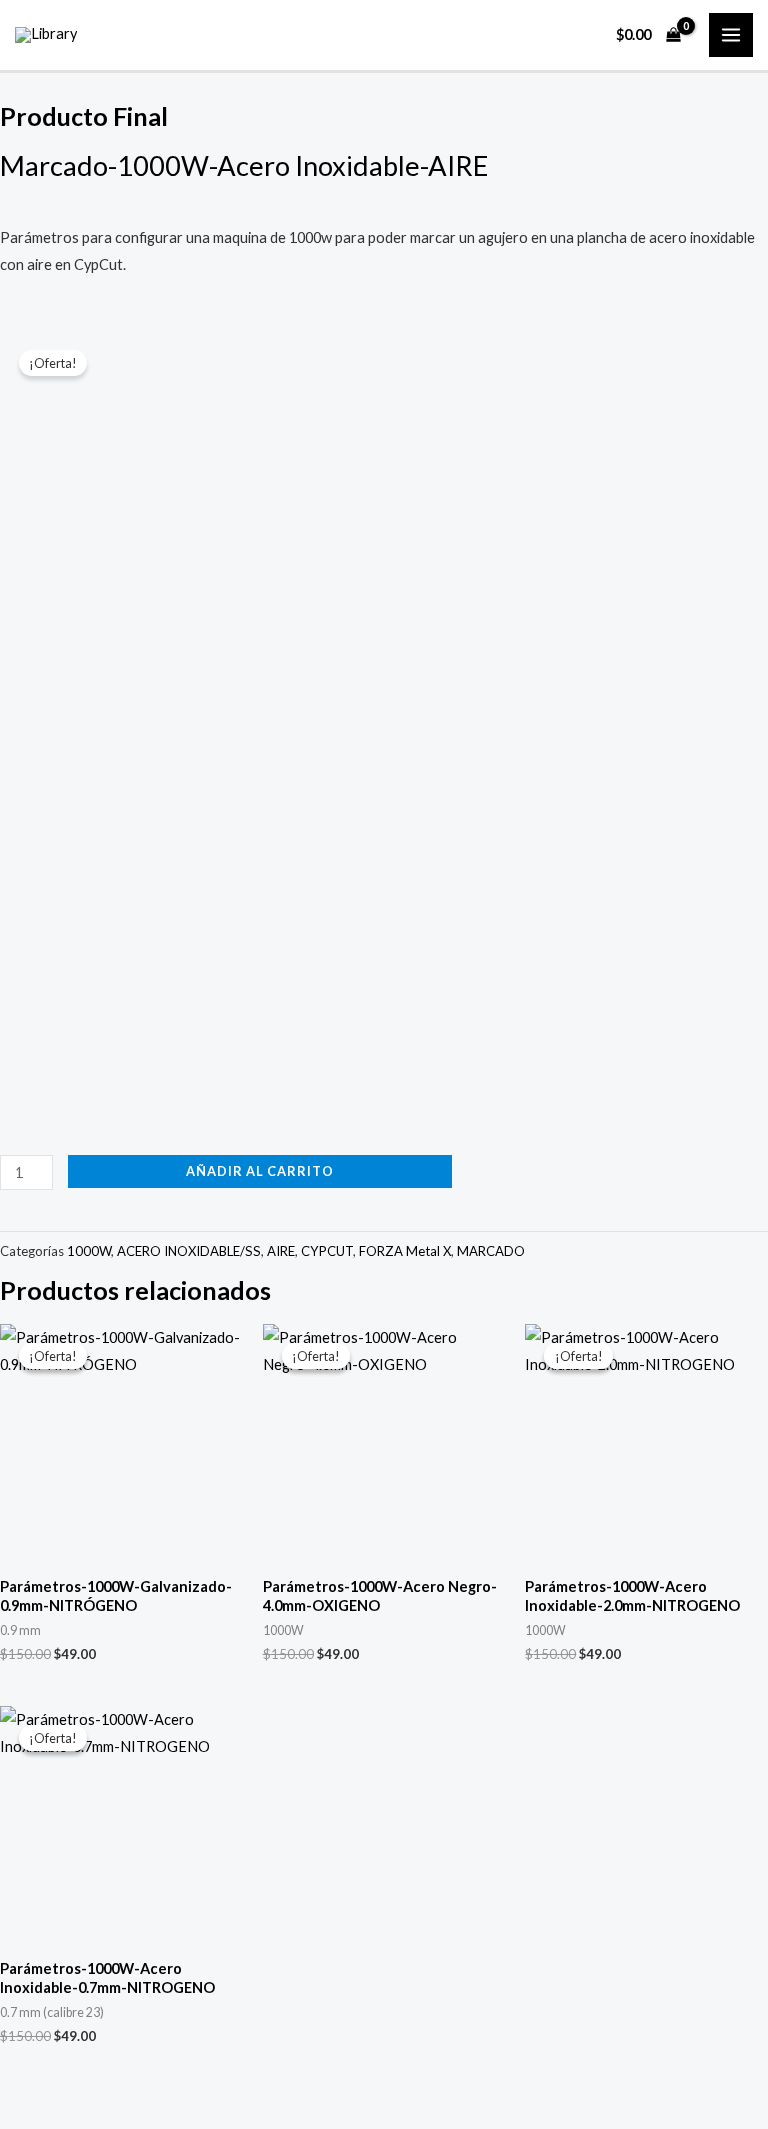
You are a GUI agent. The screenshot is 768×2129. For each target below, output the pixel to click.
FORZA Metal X (405, 1251)
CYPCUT (327, 1251)
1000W (89, 1251)
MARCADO (491, 1251)
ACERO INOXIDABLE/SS (189, 1251)
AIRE (281, 1251)
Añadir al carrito (260, 1171)
